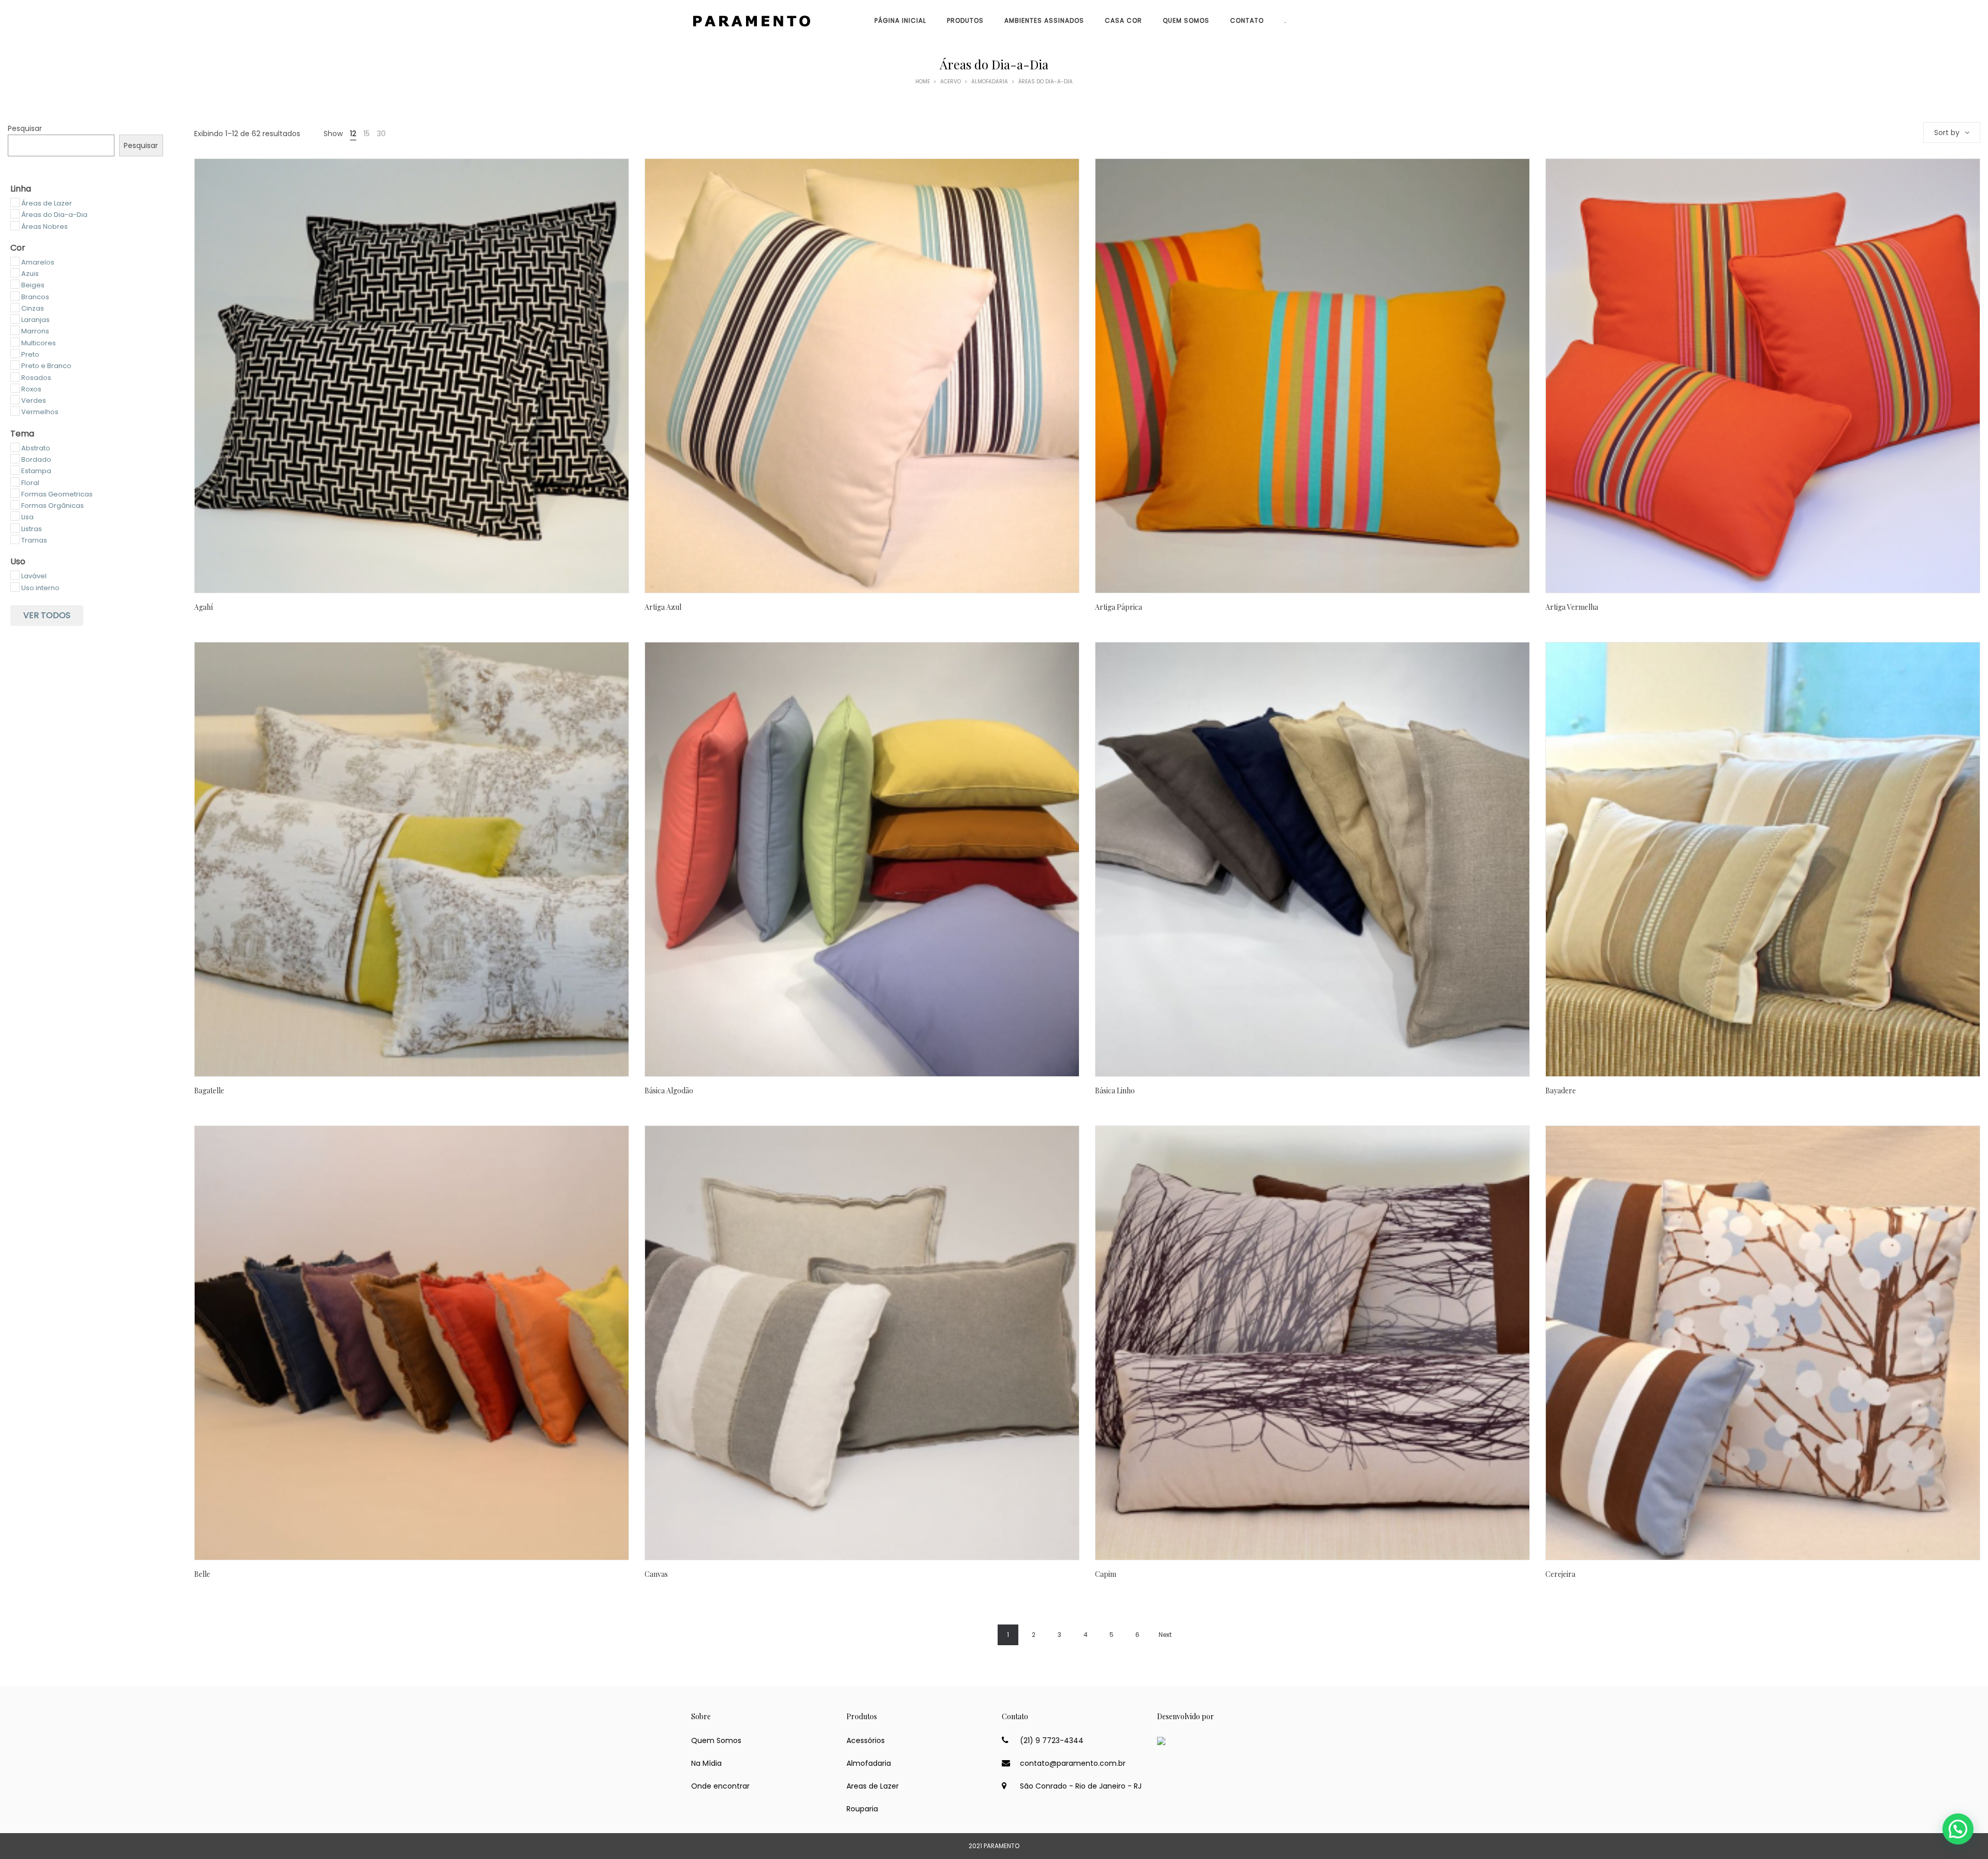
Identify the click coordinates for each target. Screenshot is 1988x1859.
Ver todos (47, 615)
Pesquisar (25, 128)
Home (923, 82)
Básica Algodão (669, 1090)
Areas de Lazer (873, 1786)
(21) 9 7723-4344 (1052, 1740)
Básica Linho (1115, 1090)
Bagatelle (209, 1090)
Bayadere (1561, 1090)
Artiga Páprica (1119, 607)
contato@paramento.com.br (1073, 1763)
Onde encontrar (720, 1786)
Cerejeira (1560, 1574)
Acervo (951, 82)
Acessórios (866, 1740)
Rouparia (862, 1809)
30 (381, 134)
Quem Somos (716, 1740)
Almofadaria (990, 82)
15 (367, 134)
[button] (1958, 1829)
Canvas (656, 1574)
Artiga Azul (663, 607)
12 (353, 134)
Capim (1106, 1574)
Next (1165, 1635)
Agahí (203, 607)
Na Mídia (706, 1763)
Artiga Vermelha (1572, 607)
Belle (202, 1574)
